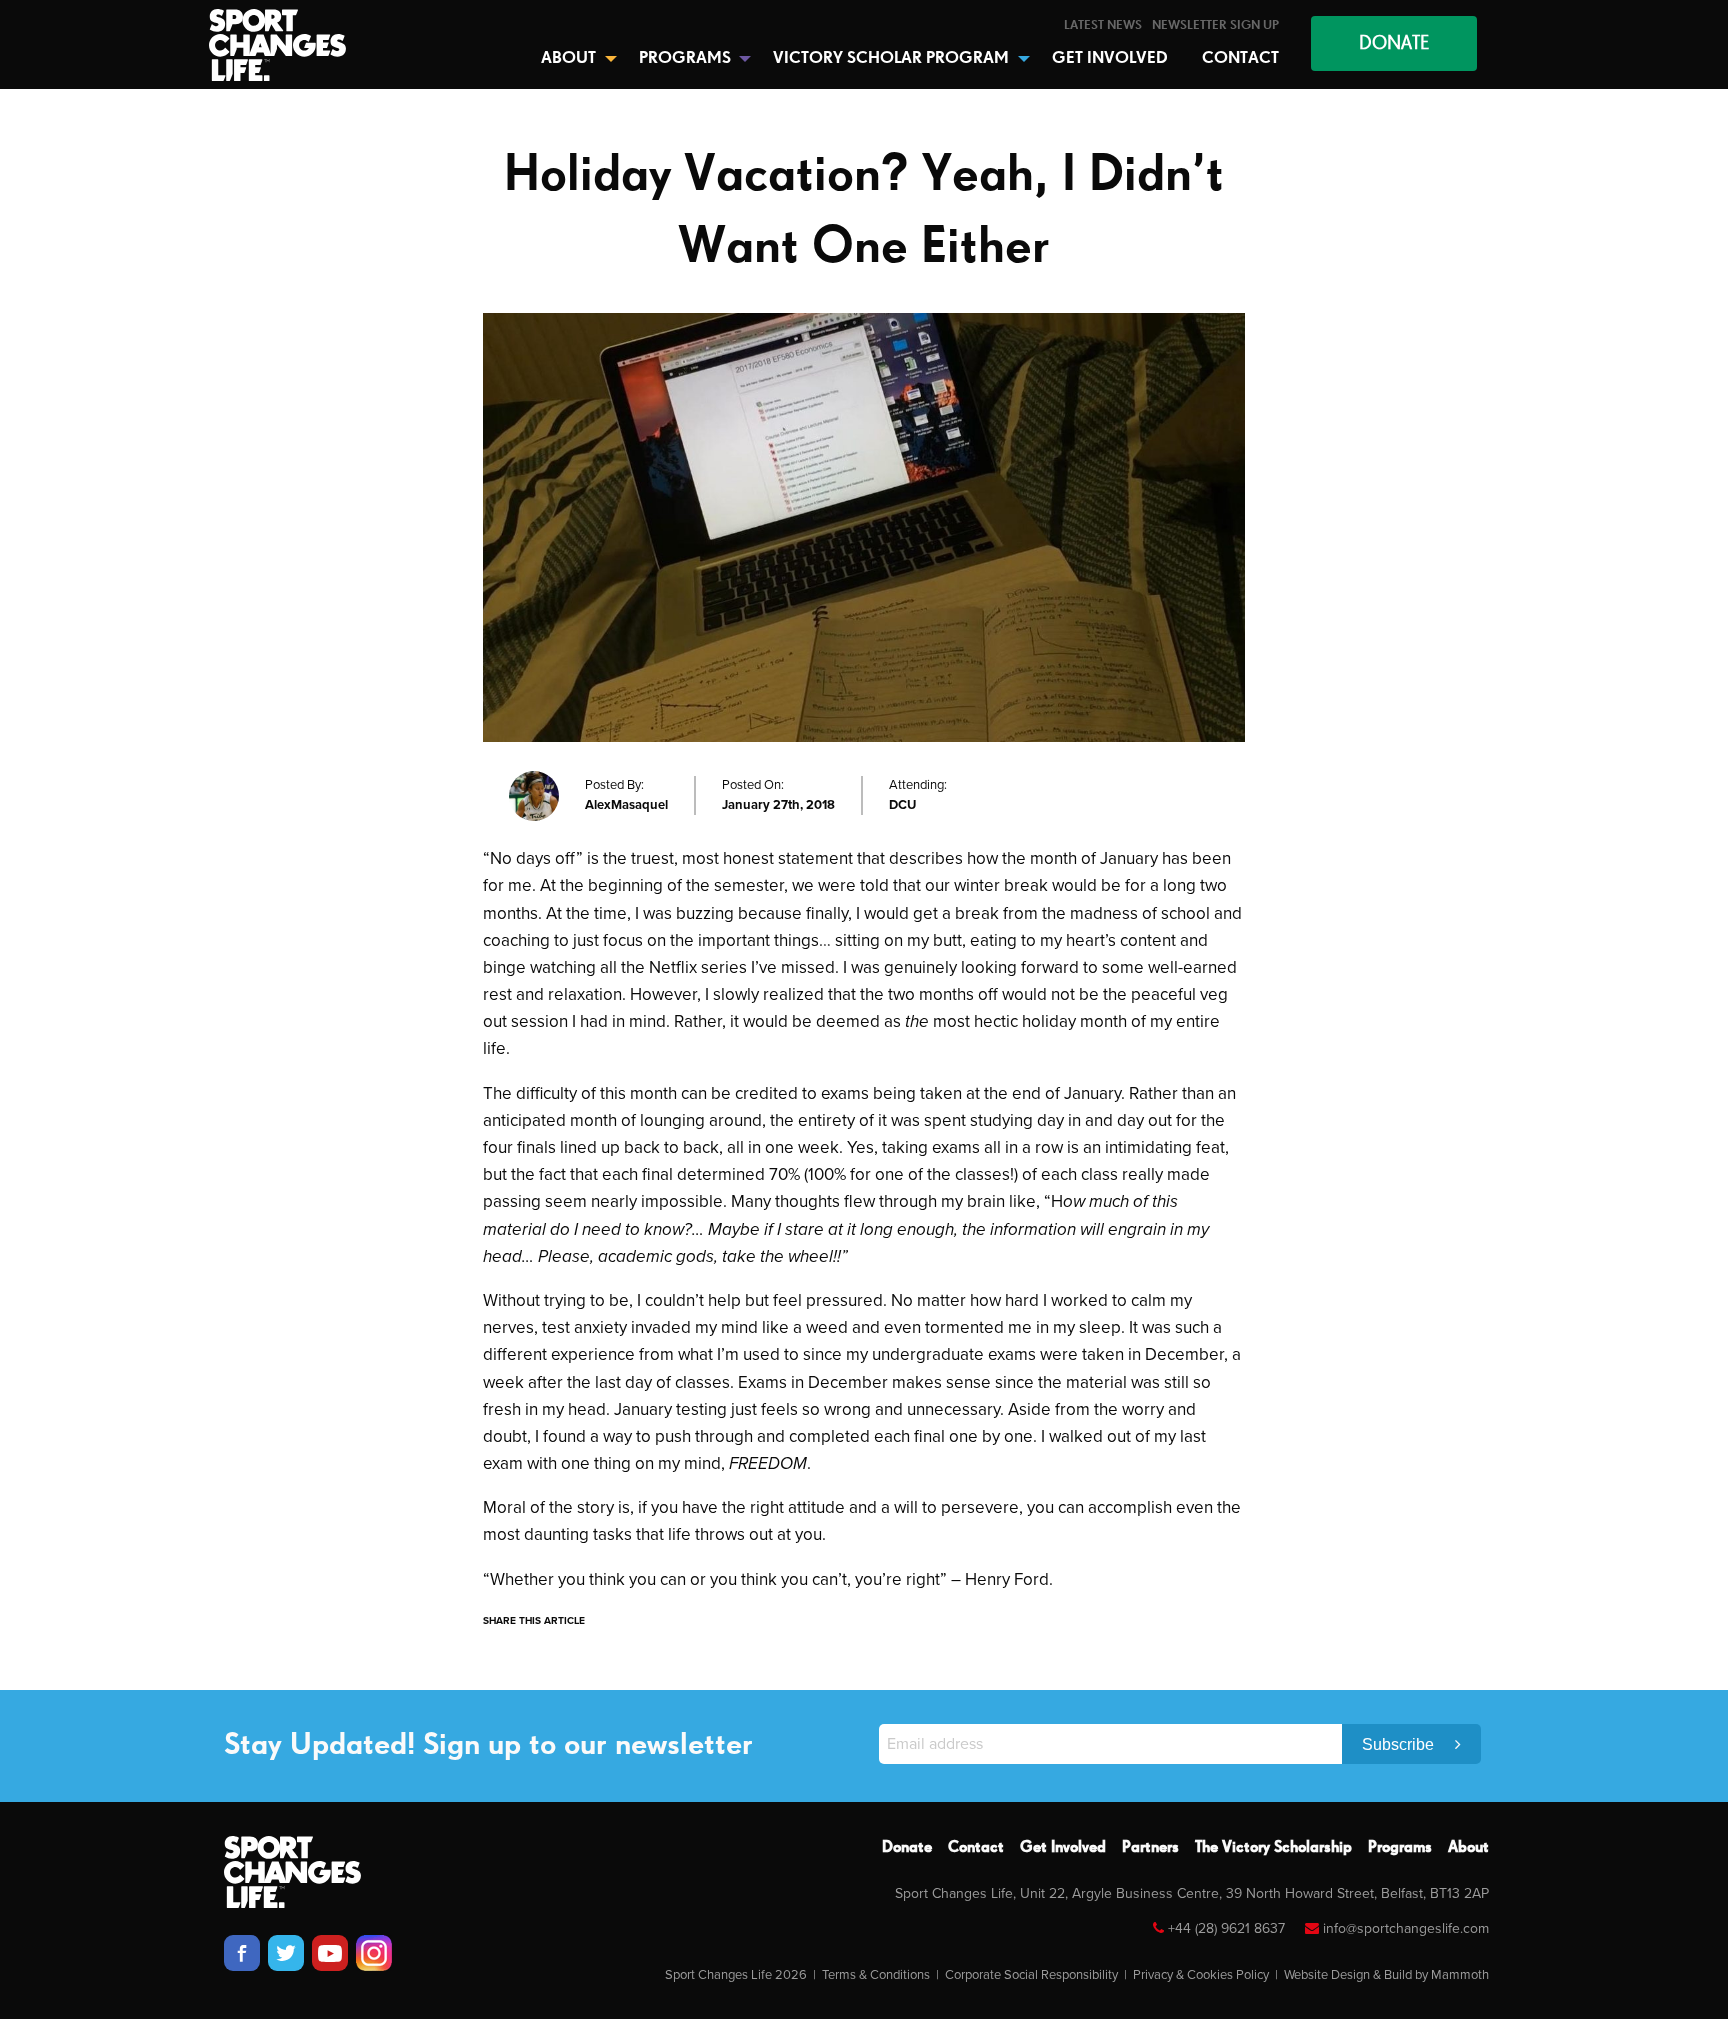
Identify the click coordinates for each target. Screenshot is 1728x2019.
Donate (907, 1848)
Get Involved (1063, 1848)
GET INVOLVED (1110, 58)
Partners (1150, 1848)
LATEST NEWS (1103, 25)
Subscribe (1400, 1744)
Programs (1400, 1848)
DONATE (1394, 43)
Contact (976, 1848)
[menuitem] (1103, 25)
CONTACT (1240, 58)
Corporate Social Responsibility (1031, 1975)
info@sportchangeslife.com (1406, 1928)
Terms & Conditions (876, 1975)
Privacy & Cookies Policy (1201, 1975)
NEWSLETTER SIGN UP (1215, 25)
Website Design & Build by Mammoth (1386, 1975)
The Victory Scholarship (1273, 1848)
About (1468, 1848)
